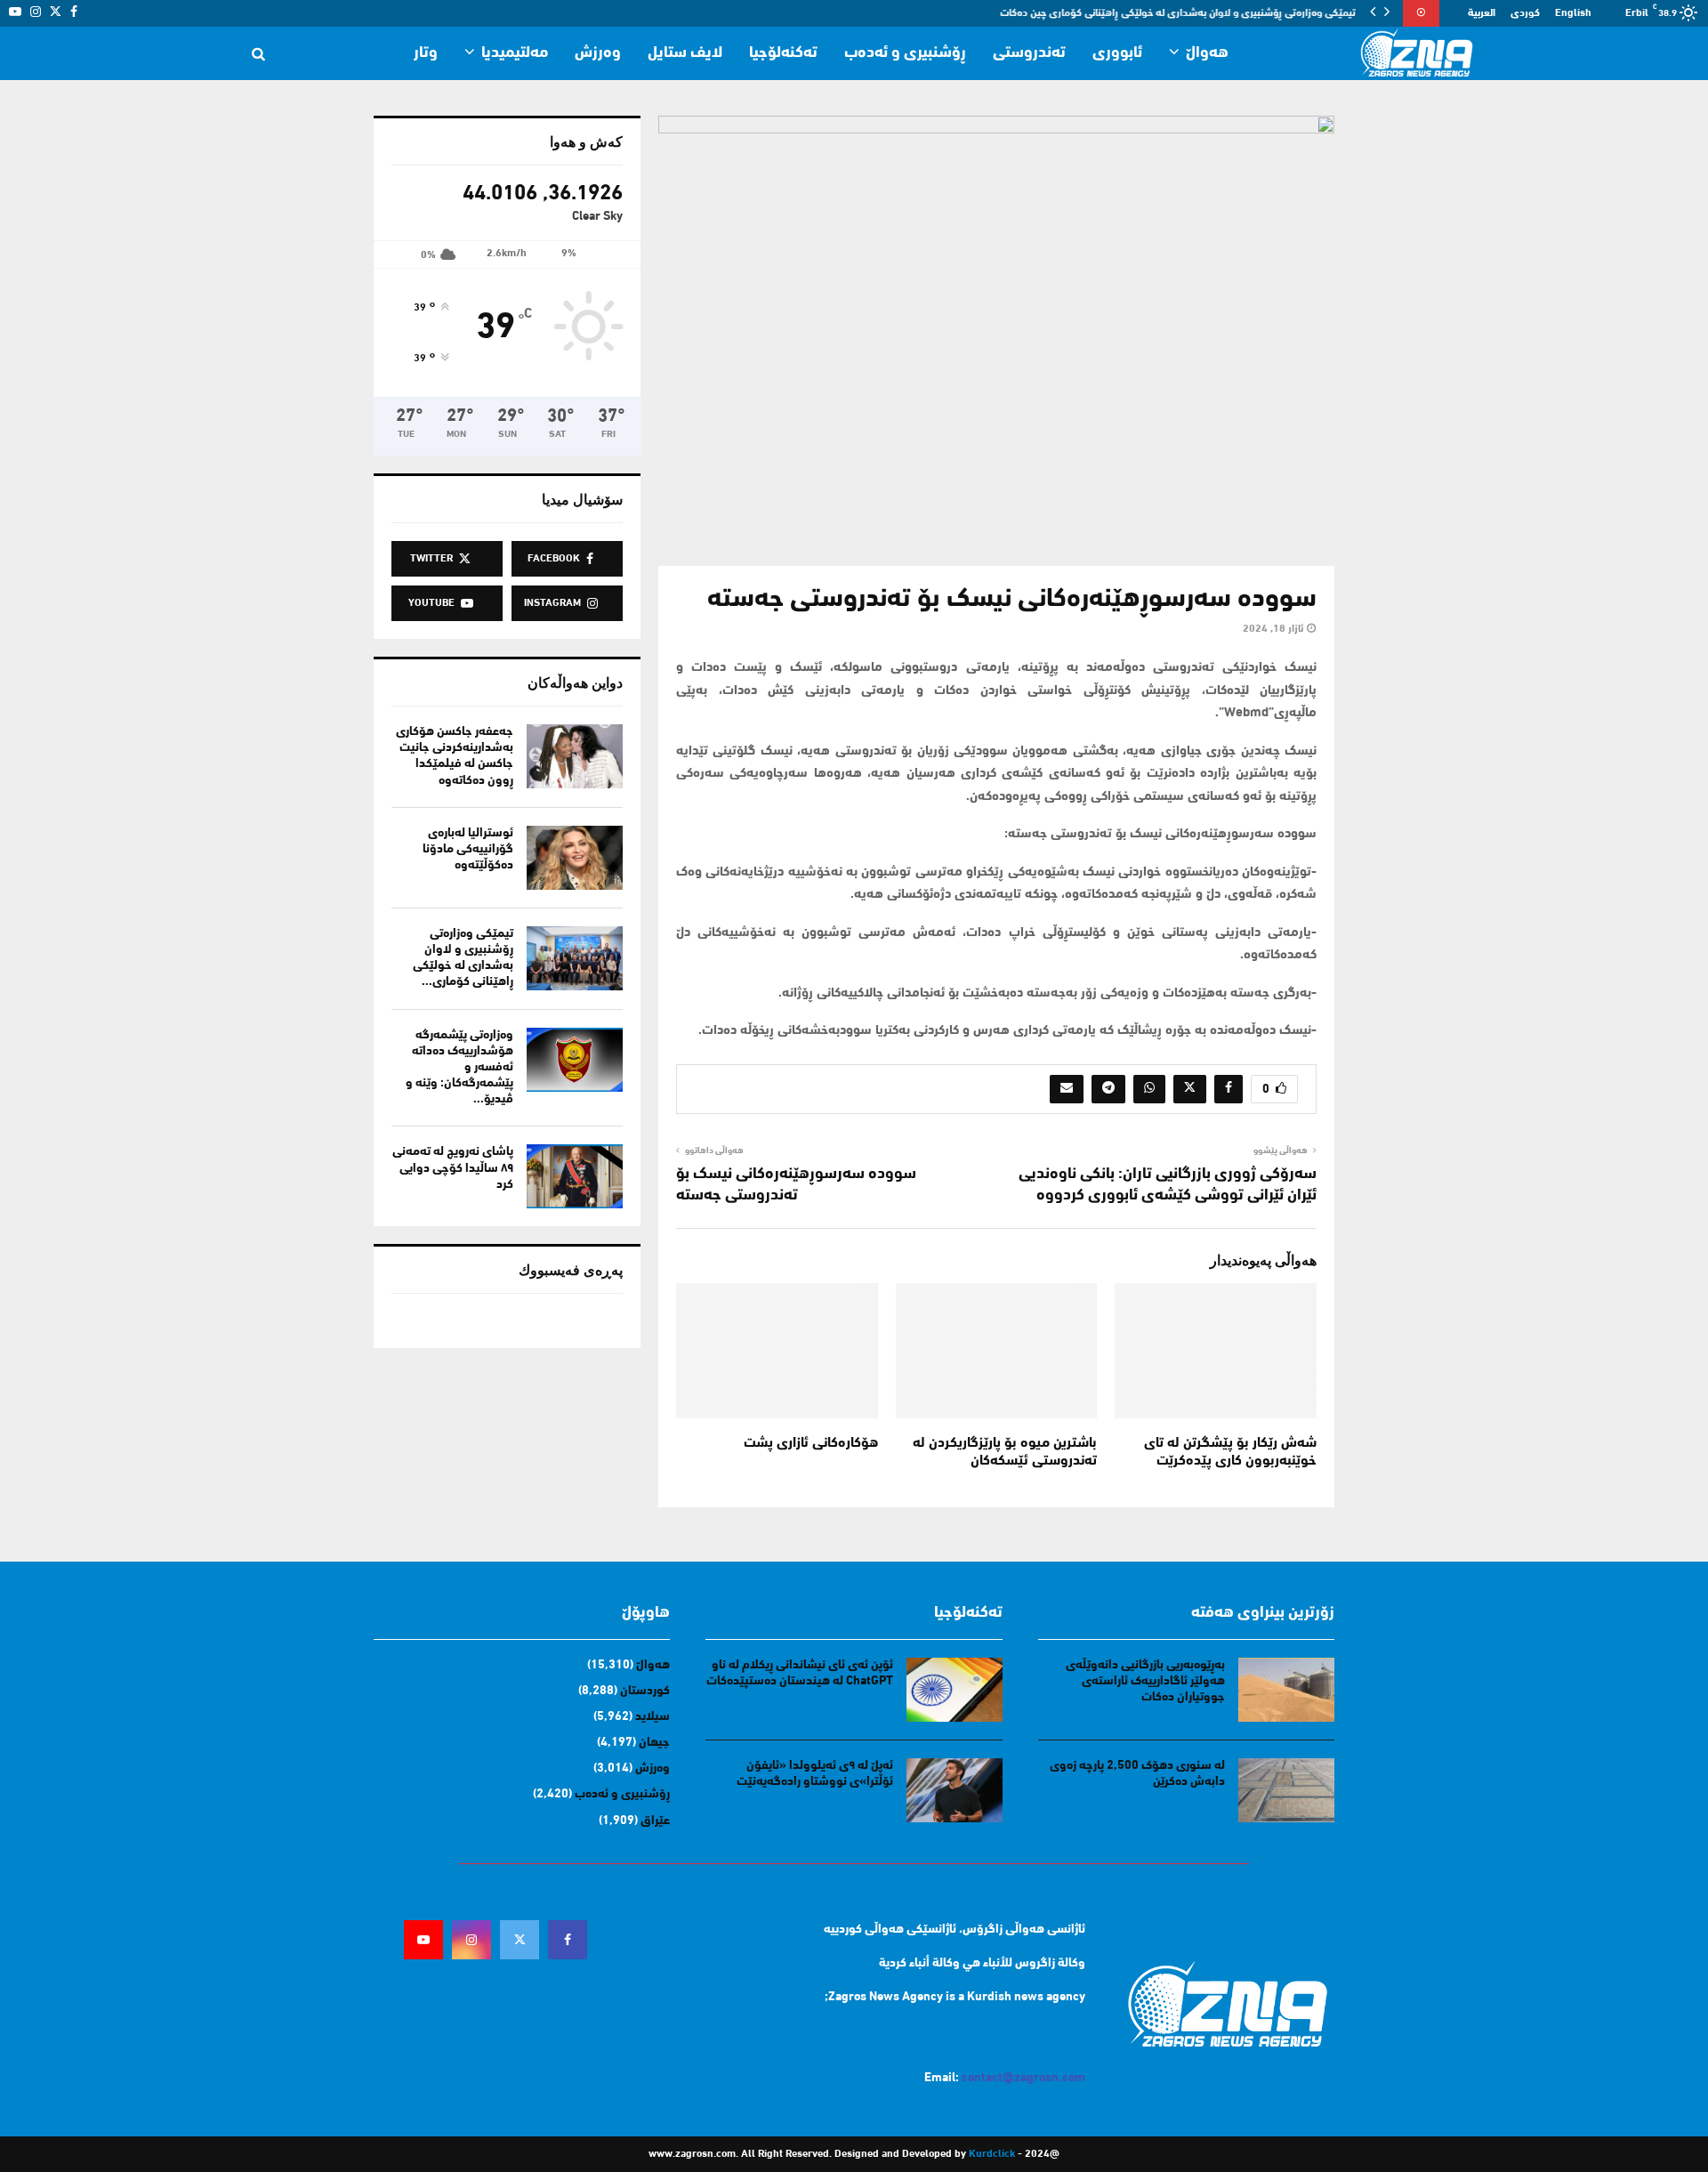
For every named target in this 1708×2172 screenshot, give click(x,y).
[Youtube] (423, 1940)
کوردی (1525, 13)
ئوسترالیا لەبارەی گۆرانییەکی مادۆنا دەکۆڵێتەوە (468, 849)
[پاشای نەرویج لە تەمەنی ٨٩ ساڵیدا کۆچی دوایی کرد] (575, 1176)
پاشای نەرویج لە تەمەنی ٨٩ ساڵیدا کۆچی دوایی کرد (453, 1168)
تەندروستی (1029, 53)
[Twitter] (520, 1940)
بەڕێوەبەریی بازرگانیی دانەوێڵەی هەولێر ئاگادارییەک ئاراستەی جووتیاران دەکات (1145, 1681)
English (1573, 13)
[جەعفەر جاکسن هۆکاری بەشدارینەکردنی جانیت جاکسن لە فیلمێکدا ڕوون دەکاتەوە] (575, 756)
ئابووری (1117, 53)
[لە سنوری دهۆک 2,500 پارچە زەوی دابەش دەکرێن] (1286, 1790)
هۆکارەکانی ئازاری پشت (811, 1443)
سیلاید (653, 1717)
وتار (426, 53)
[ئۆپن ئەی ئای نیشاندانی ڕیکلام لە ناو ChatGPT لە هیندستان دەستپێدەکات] (955, 1690)
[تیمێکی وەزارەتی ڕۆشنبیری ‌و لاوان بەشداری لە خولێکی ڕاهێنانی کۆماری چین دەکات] (575, 958)
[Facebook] (568, 1940)
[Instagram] (471, 1940)
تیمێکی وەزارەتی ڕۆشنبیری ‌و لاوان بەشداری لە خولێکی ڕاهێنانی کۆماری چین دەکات (1179, 13)
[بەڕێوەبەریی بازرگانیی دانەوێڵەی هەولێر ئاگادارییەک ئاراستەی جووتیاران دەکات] (1286, 1690)
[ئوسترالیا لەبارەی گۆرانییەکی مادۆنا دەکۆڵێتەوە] (575, 858)
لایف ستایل (685, 53)
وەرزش (598, 53)
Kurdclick (992, 2154)
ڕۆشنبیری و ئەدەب (905, 53)
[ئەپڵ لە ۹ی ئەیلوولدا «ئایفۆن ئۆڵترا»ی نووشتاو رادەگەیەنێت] (955, 1790)
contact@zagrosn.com (1023, 2078)
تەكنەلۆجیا (783, 53)
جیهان (654, 1743)
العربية (1482, 13)
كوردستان (645, 1691)
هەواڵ (1207, 53)
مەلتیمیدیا (515, 53)
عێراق (655, 1821)
